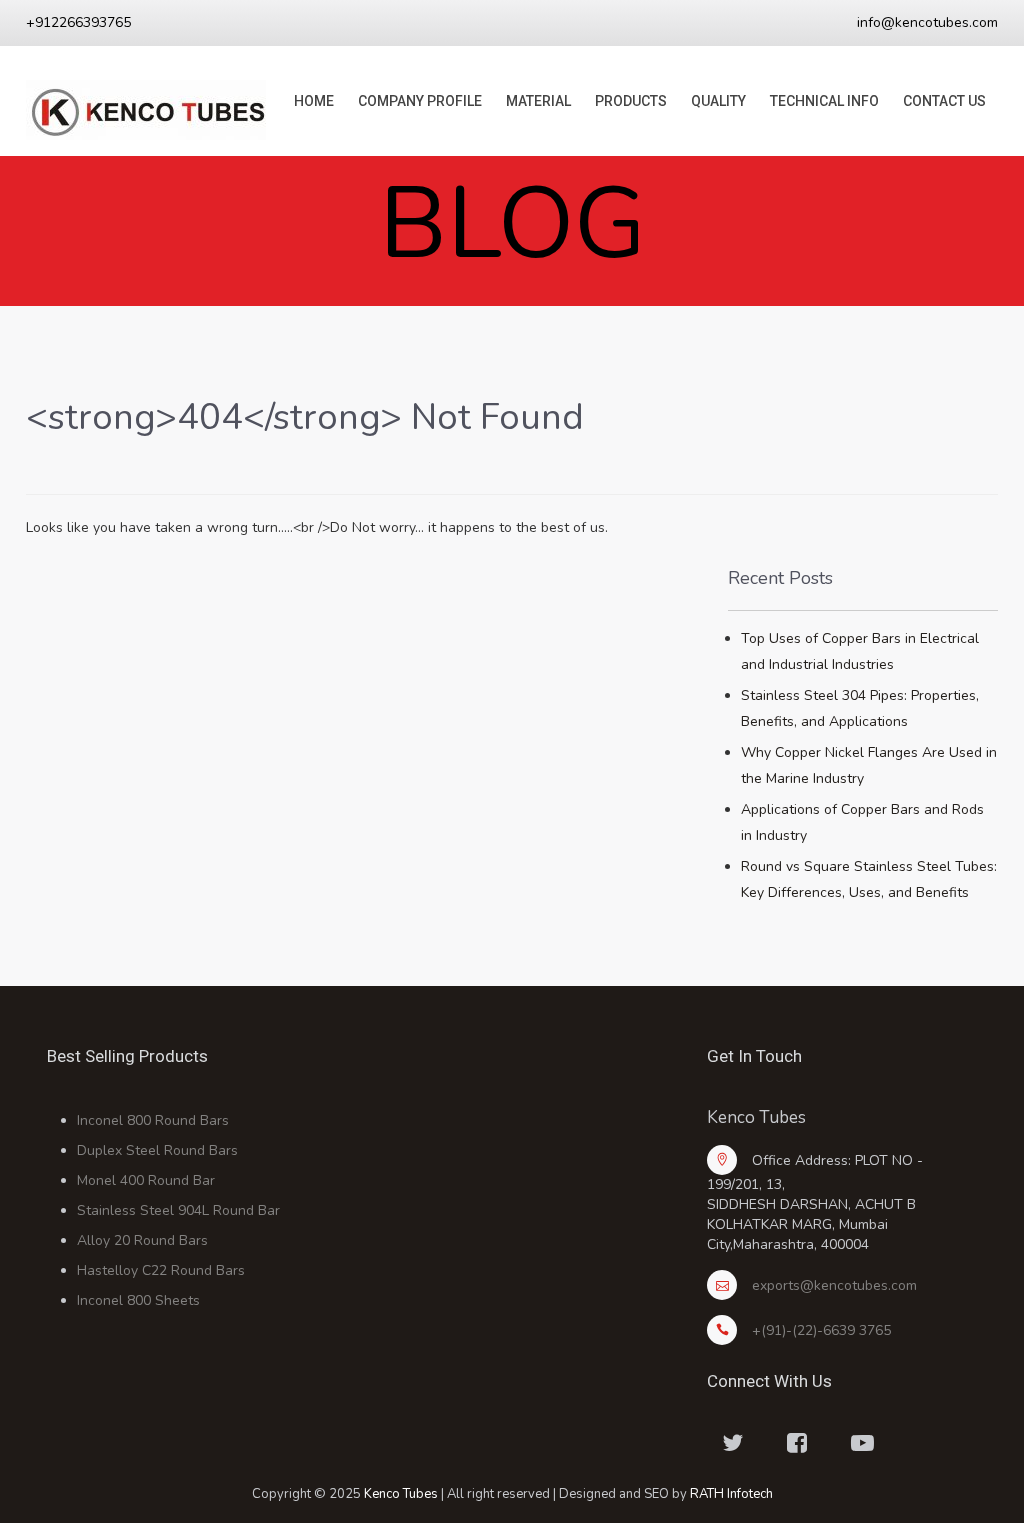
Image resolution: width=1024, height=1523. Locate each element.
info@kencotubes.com (927, 22)
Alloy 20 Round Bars (142, 1240)
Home (314, 101)
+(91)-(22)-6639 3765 (821, 1330)
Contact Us (944, 101)
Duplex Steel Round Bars (157, 1150)
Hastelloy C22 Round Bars (161, 1270)
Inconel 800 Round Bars (153, 1120)
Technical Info (824, 101)
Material (538, 101)
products (631, 101)
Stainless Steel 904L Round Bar (178, 1210)
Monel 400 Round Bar (146, 1180)
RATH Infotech (731, 1494)
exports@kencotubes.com (834, 1285)
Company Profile (420, 101)
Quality (718, 101)
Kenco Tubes (401, 1494)
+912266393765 (78, 22)
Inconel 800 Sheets (138, 1300)
